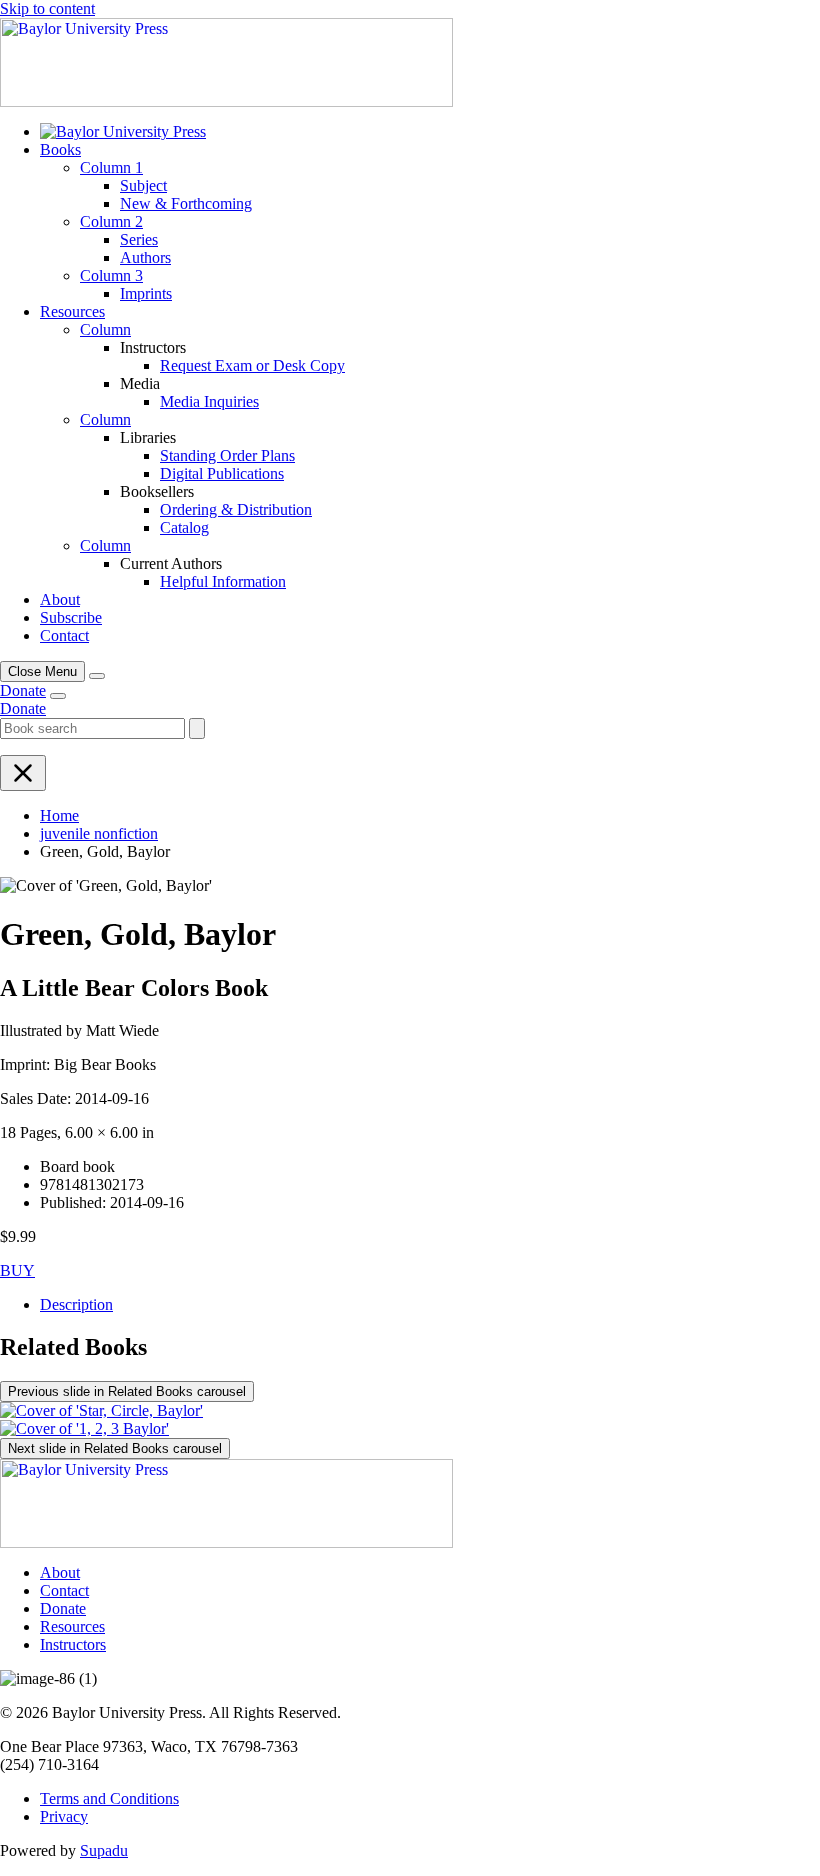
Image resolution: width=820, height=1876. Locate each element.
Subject (143, 185)
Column (105, 329)
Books (60, 149)
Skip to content (47, 8)
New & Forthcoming (186, 203)
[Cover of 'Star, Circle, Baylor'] (101, 1410)
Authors (145, 257)
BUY (17, 1270)
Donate (23, 690)
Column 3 (111, 275)
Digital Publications (222, 473)
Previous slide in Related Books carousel (127, 1391)
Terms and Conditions (109, 1798)
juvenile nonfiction (99, 833)
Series (139, 239)
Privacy (64, 1816)
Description (76, 1304)
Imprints (146, 293)
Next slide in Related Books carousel (115, 1448)
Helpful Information (223, 581)
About (60, 599)
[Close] (23, 773)
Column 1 (111, 167)
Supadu (104, 1850)
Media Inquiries (209, 401)
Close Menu (42, 671)
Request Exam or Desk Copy (252, 365)
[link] (123, 131)
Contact (64, 635)
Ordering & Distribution (236, 509)
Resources (72, 311)
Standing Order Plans (227, 455)
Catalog (184, 527)
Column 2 (111, 221)
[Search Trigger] (97, 676)
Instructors (73, 1644)
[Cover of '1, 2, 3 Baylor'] (84, 1428)
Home (59, 815)
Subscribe (71, 617)
